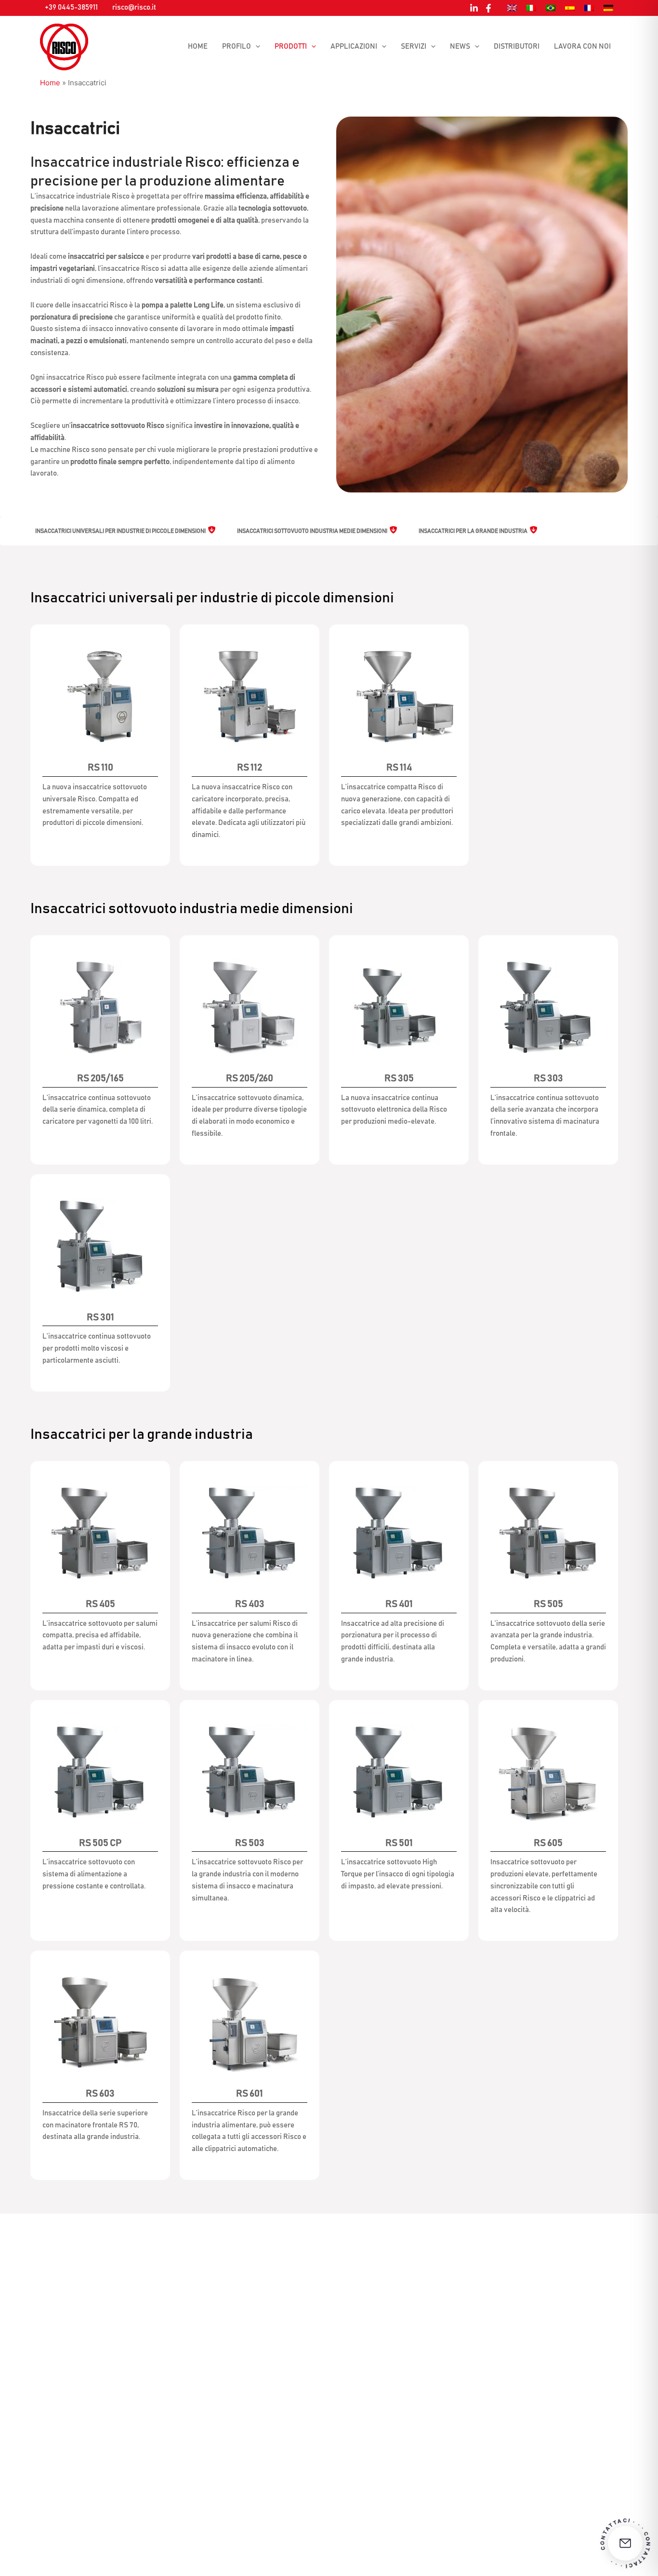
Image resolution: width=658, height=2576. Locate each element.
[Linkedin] (474, 8)
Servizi (414, 46)
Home (198, 46)
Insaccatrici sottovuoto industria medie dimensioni (312, 531)
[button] (256, 47)
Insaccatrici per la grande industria (473, 531)
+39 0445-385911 (71, 7)
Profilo (237, 46)
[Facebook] (488, 8)
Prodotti (291, 46)
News (460, 46)
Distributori (517, 46)
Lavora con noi (582, 46)
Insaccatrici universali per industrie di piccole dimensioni (120, 531)
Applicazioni (354, 46)
